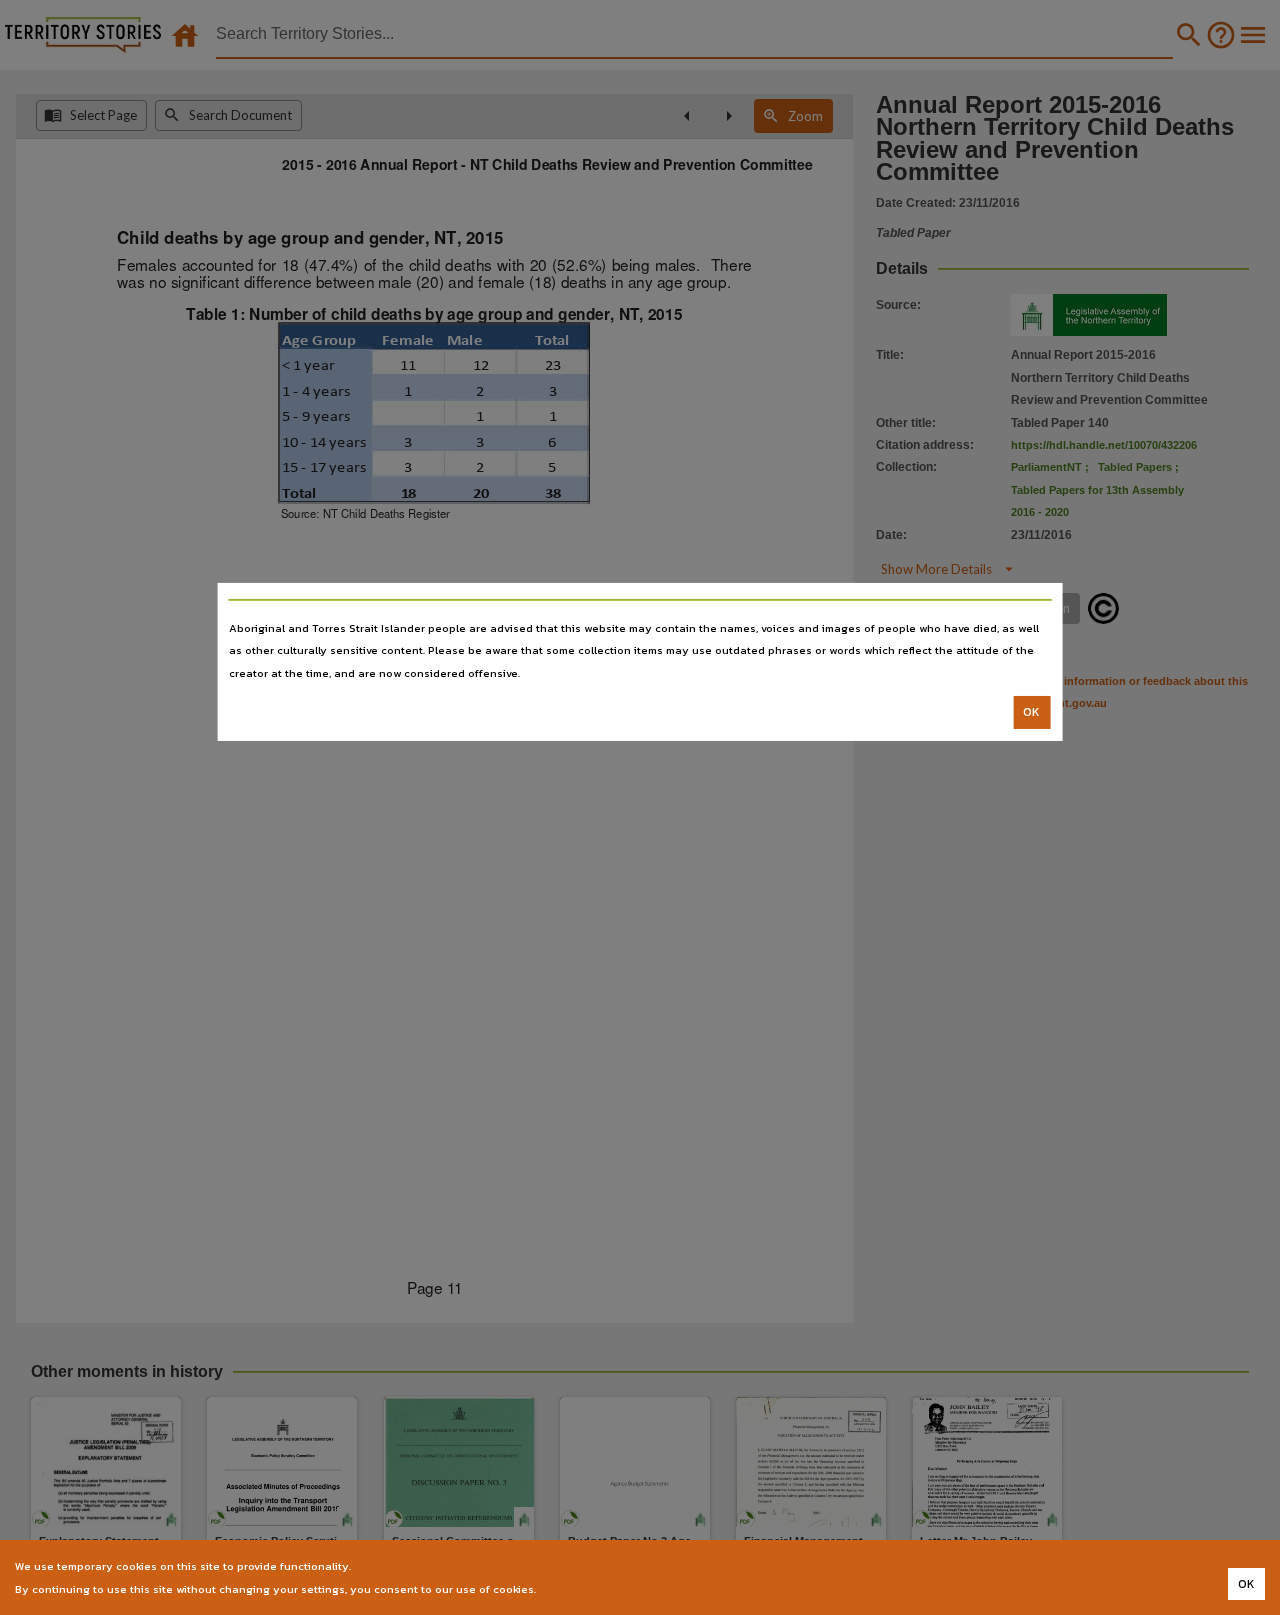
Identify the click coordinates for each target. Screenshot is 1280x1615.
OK (1031, 712)
